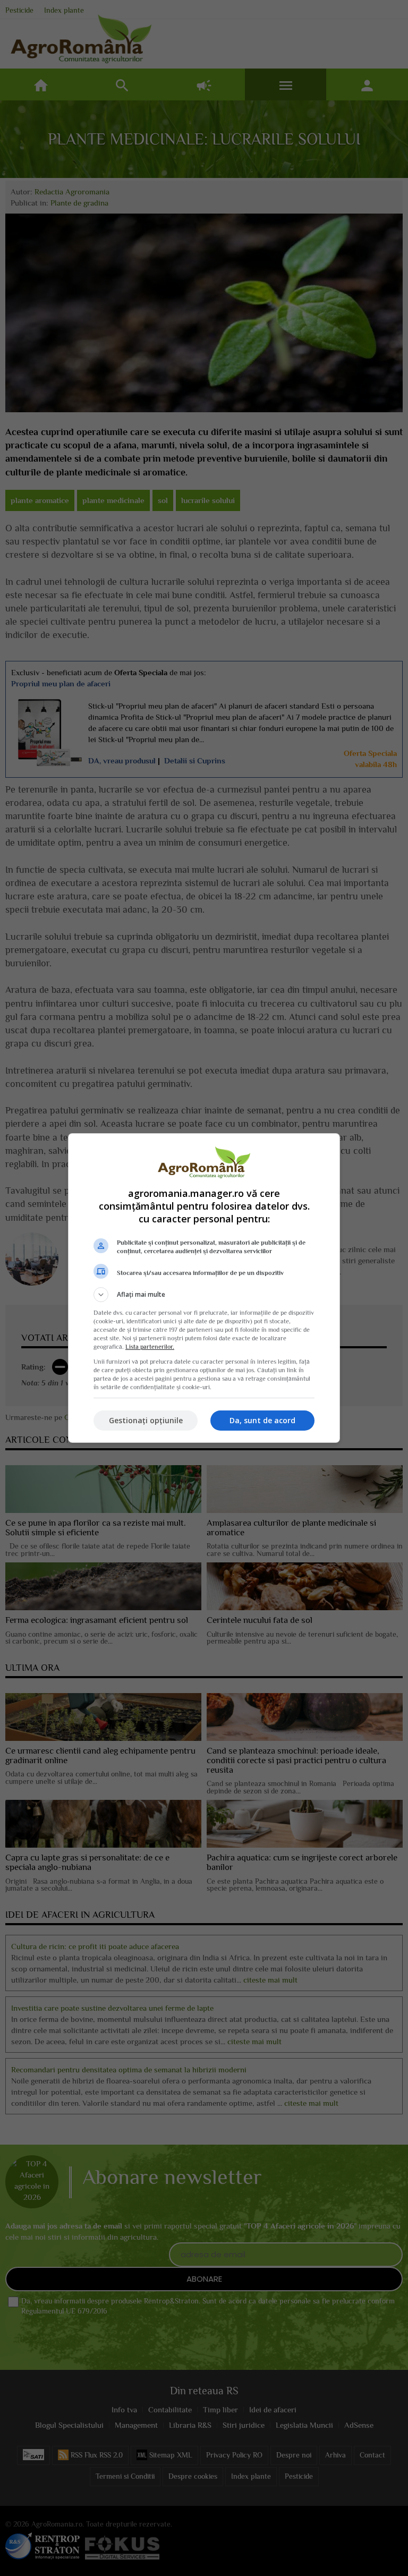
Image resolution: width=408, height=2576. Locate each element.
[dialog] (204, 1288)
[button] (204, 1295)
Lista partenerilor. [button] (150, 1347)
